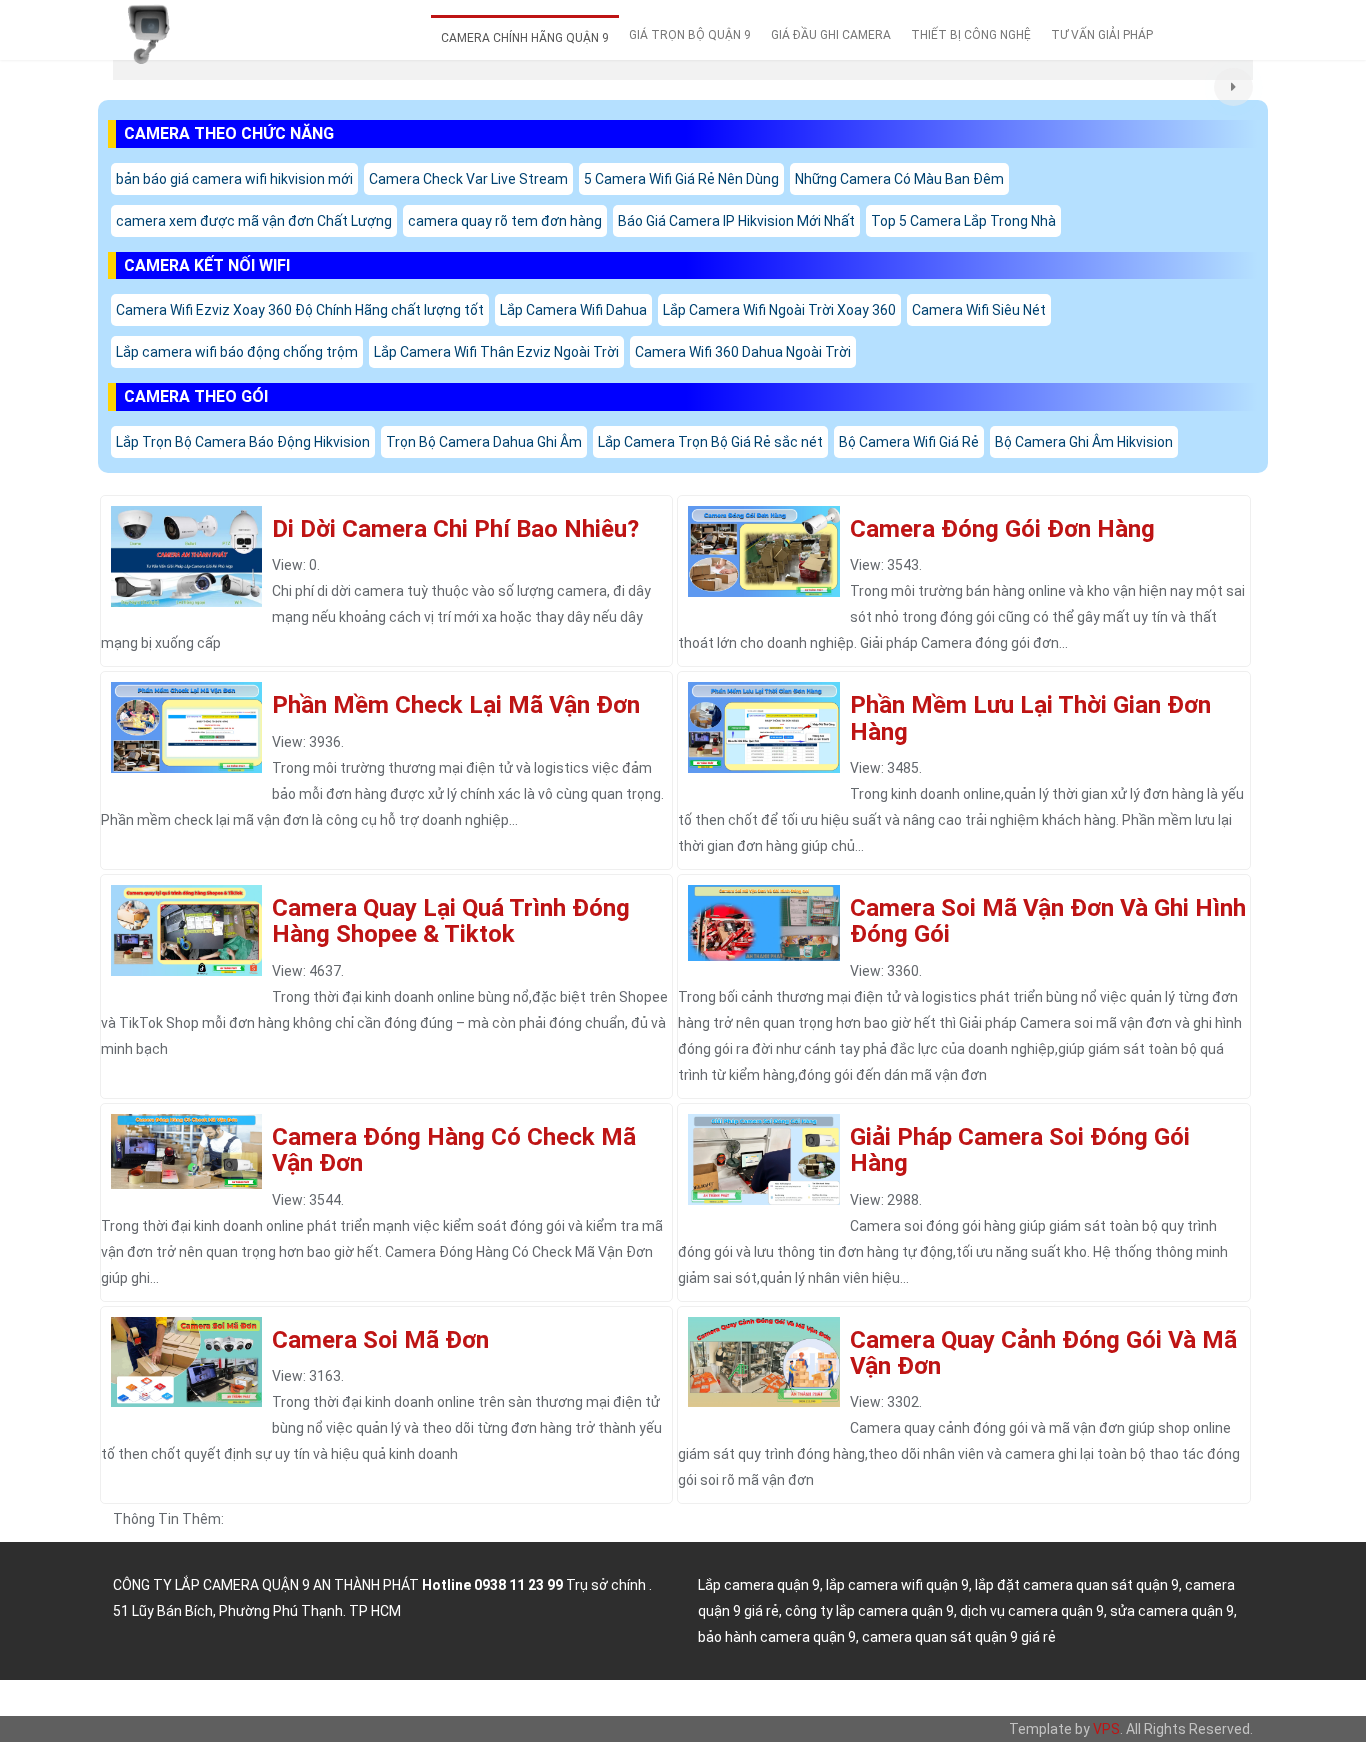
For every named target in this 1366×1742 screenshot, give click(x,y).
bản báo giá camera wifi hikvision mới (234, 179)
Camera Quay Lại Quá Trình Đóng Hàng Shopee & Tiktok (451, 921)
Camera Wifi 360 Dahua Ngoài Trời (743, 352)
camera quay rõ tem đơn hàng (505, 221)
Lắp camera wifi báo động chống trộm (237, 352)
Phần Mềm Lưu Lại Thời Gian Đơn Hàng (1030, 718)
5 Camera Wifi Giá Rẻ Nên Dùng (681, 179)
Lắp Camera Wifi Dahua (573, 310)
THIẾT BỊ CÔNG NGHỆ (971, 35)
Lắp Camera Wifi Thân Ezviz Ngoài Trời (496, 352)
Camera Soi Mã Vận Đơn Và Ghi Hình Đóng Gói (1048, 921)
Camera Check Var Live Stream (468, 179)
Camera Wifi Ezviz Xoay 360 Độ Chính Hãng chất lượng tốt (300, 310)
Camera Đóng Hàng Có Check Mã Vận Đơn (454, 1150)
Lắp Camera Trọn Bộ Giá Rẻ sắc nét (710, 442)
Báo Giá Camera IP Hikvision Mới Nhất (736, 221)
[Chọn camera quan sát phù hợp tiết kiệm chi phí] (1233, 87)
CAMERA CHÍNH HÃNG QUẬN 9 (525, 38)
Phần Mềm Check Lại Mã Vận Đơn (456, 705)
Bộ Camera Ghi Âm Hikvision (1084, 442)
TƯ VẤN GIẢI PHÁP (1102, 35)
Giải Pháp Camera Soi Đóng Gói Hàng (1020, 1150)
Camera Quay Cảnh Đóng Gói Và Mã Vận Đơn (1043, 1353)
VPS (1106, 1729)
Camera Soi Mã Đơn (380, 1340)
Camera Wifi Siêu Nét (979, 310)
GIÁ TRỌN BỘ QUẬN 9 (690, 35)
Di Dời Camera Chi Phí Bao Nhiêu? (455, 529)
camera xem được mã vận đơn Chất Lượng (254, 221)
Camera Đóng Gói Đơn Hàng (1002, 529)
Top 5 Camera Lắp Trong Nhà (963, 221)
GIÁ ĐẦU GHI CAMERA (831, 35)
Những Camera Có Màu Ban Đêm (899, 179)
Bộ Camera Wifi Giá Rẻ (909, 442)
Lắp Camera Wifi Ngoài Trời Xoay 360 (779, 310)
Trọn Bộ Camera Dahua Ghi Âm (484, 442)
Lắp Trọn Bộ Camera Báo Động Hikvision (243, 442)
